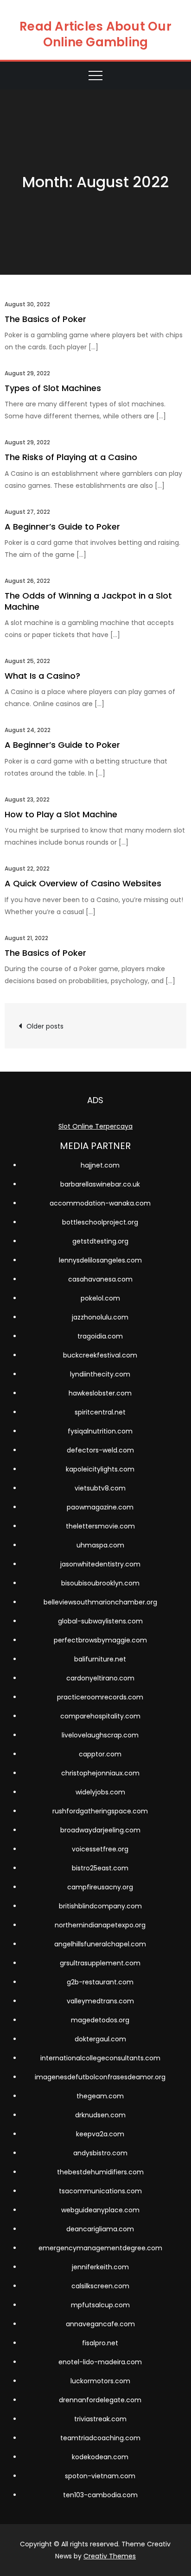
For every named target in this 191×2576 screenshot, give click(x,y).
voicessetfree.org (100, 1849)
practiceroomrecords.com (100, 1697)
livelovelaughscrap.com (100, 1735)
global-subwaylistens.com (100, 1621)
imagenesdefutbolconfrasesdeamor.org (100, 2077)
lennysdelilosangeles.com (100, 1260)
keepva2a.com (100, 2134)
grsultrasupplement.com (100, 1963)
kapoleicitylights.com (100, 1469)
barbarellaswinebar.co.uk (100, 1184)
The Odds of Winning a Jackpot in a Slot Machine (88, 601)
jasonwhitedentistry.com (100, 1564)
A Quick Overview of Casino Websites (83, 883)
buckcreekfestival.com (100, 1355)
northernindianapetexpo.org (100, 1925)
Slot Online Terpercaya (95, 1126)
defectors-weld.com (100, 1450)
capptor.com (100, 1754)
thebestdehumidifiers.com (100, 2172)
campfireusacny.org (100, 1887)
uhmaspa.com (100, 1545)
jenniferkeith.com (100, 2267)
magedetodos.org (100, 2020)
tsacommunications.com (100, 2191)
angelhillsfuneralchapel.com (100, 1944)
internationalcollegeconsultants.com (100, 2058)
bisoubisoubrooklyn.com (100, 1583)
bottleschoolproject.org (100, 1222)
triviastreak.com (100, 2419)
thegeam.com (100, 2096)
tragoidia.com (100, 1336)
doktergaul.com (100, 2039)
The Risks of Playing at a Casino (71, 457)
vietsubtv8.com (100, 1488)
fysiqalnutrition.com (100, 1431)
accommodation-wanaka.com (100, 1203)
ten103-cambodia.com (100, 2495)
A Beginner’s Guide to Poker (62, 527)
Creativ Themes (110, 2556)
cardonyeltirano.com (100, 1678)
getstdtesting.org (100, 1241)
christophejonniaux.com (100, 1773)
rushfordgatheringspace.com (100, 1811)
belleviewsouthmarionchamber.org (100, 1602)
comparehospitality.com (100, 1716)
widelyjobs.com (100, 1792)
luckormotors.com (100, 2381)
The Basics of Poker (45, 319)
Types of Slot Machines (53, 388)
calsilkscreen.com (100, 2286)
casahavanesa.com (100, 1279)
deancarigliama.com (100, 2229)
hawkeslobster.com (100, 1393)
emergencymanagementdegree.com (100, 2248)
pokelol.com (100, 1298)
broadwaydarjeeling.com (100, 1830)
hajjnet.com (100, 1165)
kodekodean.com (100, 2457)
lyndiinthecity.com (100, 1374)
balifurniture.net (100, 1659)
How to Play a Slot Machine (61, 814)
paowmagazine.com (100, 1507)
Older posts (45, 1026)
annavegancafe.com (100, 2324)
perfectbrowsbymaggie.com (100, 1640)
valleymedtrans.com (100, 2001)
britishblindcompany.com (100, 1906)
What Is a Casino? (42, 676)
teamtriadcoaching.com (100, 2438)
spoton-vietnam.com (100, 2476)
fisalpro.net (100, 2343)
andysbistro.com (100, 2153)
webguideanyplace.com (100, 2210)
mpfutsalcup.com (100, 2305)
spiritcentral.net (100, 1412)
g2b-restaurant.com (100, 1982)
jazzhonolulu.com (100, 1317)
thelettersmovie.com (100, 1526)
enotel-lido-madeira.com (100, 2362)
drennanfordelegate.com (100, 2400)
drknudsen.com (100, 2115)
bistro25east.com (100, 1868)
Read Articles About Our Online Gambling (95, 34)
